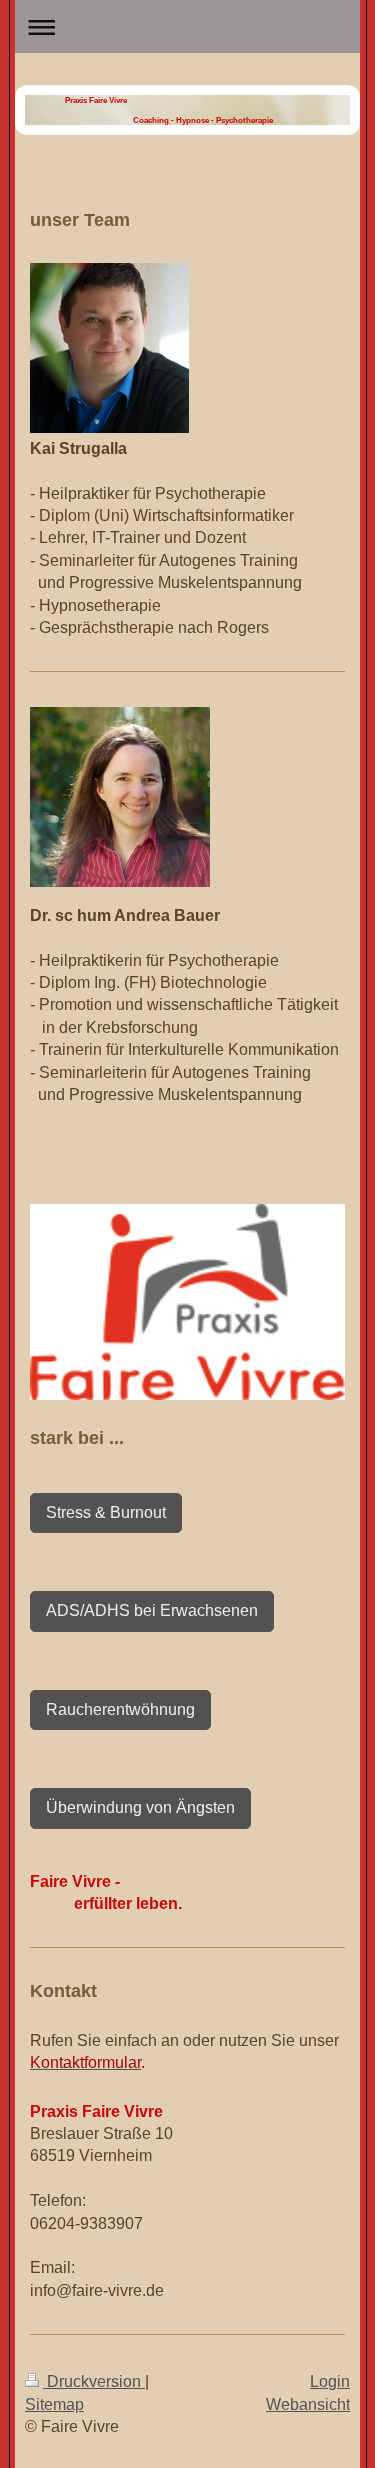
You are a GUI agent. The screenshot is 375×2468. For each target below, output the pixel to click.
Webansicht (308, 2404)
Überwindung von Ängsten (140, 1807)
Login (330, 2381)
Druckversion (94, 2381)
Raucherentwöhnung (120, 1709)
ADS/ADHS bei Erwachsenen (152, 1610)
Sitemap (54, 2404)
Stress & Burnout (106, 1512)
